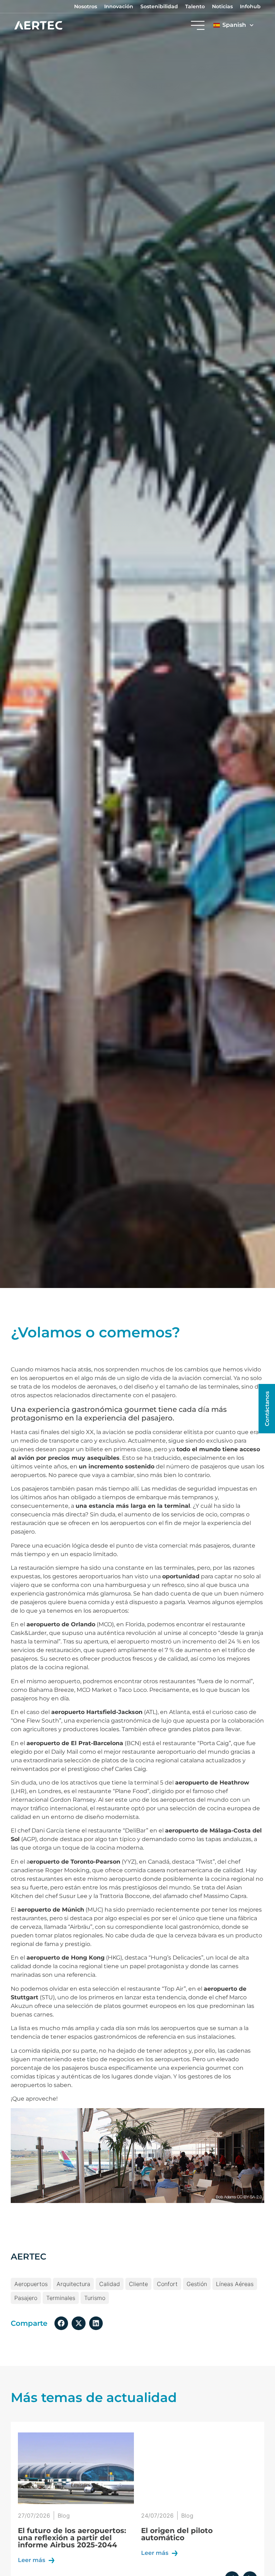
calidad (110, 2284)
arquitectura (73, 2284)
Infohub (250, 6)
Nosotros (86, 6)
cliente (138, 2284)
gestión (197, 2284)
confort (167, 2284)
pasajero (26, 2298)
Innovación (119, 6)
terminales (61, 2298)
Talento (195, 6)
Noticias (222, 6)
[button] (61, 2323)
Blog (64, 2516)
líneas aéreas (235, 2284)
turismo (95, 2298)
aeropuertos (31, 2284)
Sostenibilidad (159, 6)
